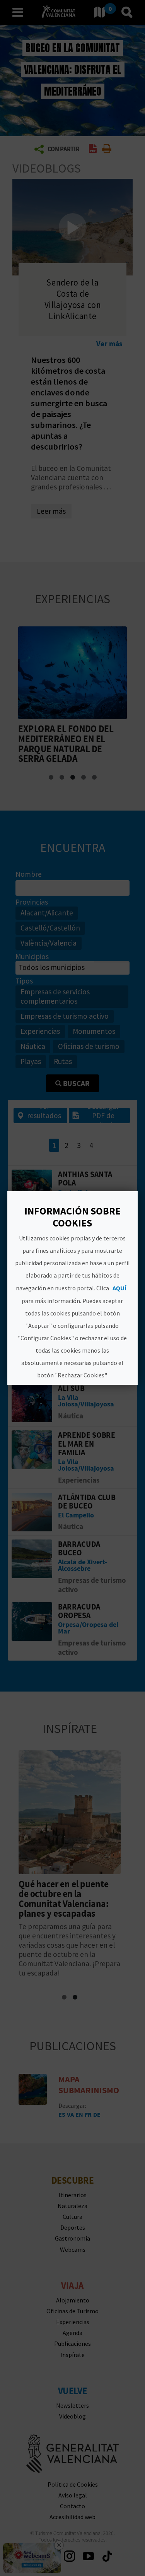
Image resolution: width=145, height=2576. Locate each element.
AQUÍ (120, 1288)
